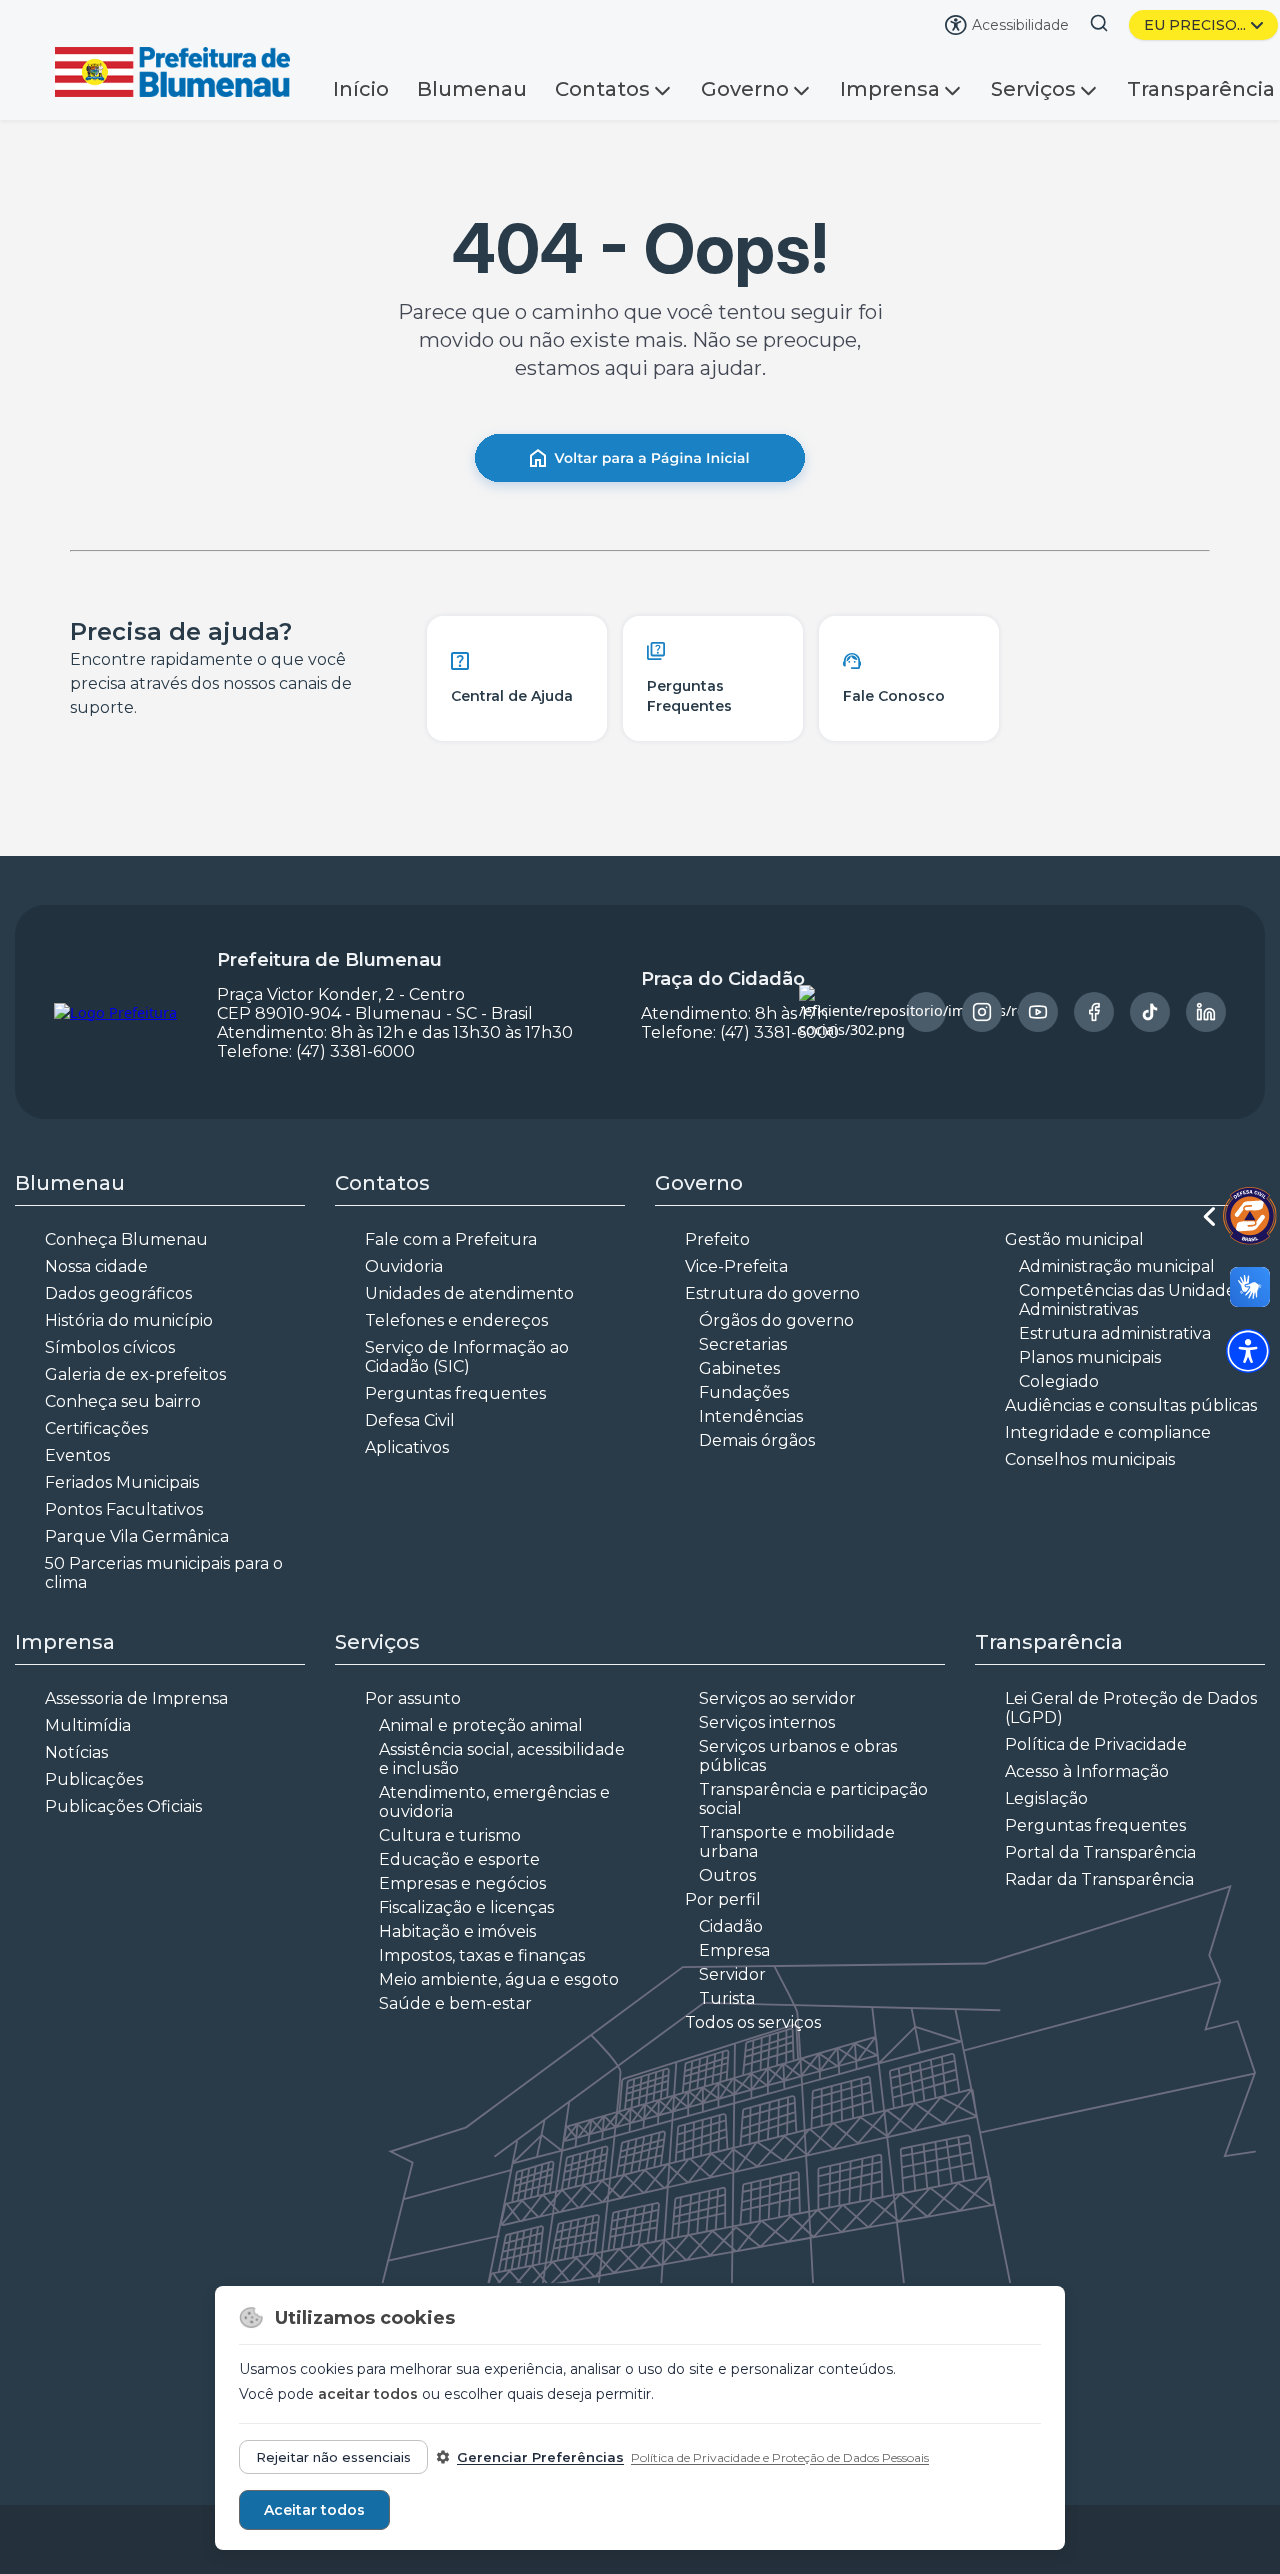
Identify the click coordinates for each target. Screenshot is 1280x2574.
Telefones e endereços (456, 1320)
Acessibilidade (1020, 25)
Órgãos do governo (776, 1320)
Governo (745, 89)
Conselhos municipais (1090, 1459)
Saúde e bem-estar (455, 2003)
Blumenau (472, 89)
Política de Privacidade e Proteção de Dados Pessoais (780, 2457)
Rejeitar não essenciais (333, 2457)
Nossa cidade (96, 1266)
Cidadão (731, 1926)
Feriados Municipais (122, 1482)
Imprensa (890, 89)
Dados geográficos (118, 1293)
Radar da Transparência (1099, 1879)
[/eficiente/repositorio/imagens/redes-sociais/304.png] (1038, 1012)
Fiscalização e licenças (466, 1907)
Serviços (1033, 89)
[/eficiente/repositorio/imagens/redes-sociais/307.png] (1206, 1012)
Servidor (732, 1974)
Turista (727, 1998)
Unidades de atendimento (469, 1293)
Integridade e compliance (1108, 1432)
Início (361, 89)
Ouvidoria (404, 1266)
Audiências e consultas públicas (1131, 1405)
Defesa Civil (410, 1420)
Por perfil (723, 1899)
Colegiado (1059, 1381)
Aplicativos (407, 1447)
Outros (727, 1875)
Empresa (734, 1950)
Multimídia (88, 1725)
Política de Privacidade (1096, 1744)
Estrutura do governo (772, 1293)
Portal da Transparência (1100, 1852)
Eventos (77, 1455)
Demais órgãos (757, 1440)
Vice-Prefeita (736, 1266)
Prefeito (717, 1239)
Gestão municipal (1074, 1239)
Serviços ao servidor (777, 1698)
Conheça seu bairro (123, 1401)
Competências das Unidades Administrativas (1131, 1300)
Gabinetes (739, 1368)
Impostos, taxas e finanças (482, 1955)
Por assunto (413, 1698)
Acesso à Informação (1087, 1771)
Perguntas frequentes (455, 1393)
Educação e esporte (459, 1859)
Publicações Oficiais (123, 1806)
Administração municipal (1117, 1266)
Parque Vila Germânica (137, 1536)
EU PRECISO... (1195, 25)
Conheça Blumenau (126, 1239)
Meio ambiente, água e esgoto (499, 1979)
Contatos (602, 89)
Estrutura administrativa (1115, 1333)
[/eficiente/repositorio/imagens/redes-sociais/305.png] (1094, 1012)
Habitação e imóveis (457, 1931)
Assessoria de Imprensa (136, 1698)
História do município (129, 1320)
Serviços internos (767, 1722)
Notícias (76, 1752)
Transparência (1201, 89)
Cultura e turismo (450, 1835)
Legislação (1046, 1798)
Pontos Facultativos (124, 1509)
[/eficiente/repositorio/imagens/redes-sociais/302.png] (926, 1012)
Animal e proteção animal (481, 1725)
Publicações (94, 1779)
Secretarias (743, 1344)
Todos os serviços (753, 2022)
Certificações (96, 1428)
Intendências (751, 1416)
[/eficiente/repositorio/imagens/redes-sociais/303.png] (982, 1012)
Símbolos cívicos (110, 1347)
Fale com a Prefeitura (451, 1239)
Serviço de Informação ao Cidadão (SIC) (467, 1357)
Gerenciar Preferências (540, 2457)
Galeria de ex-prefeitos (135, 1374)
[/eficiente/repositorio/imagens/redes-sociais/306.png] (1150, 1012)
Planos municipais (1090, 1357)
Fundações (744, 1392)
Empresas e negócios (462, 1883)
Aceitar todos (314, 2510)
